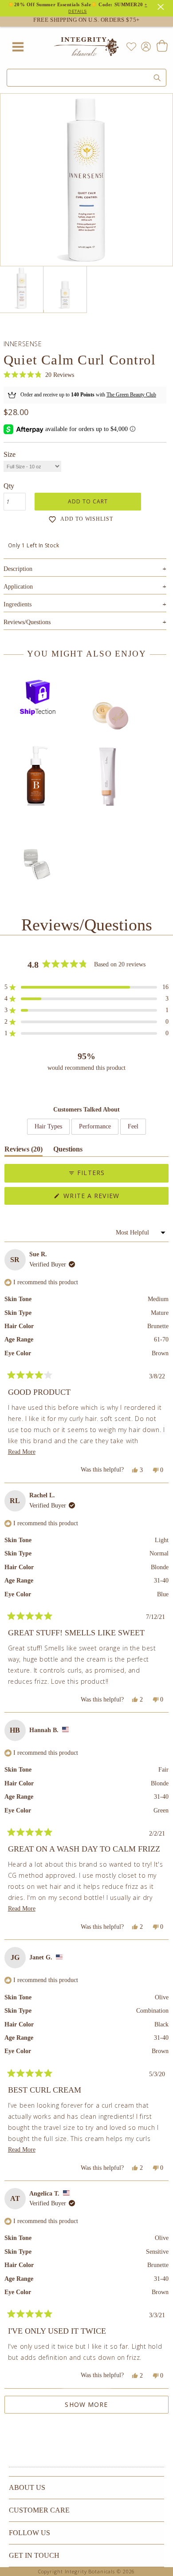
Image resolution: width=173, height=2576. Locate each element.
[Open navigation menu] (18, 47)
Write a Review (107, 1198)
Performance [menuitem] (95, 1126)
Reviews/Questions (27, 622)
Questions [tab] (68, 1151)
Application (85, 587)
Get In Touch (34, 2555)
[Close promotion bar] (162, 6)
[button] (39, 375)
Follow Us (29, 2533)
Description (85, 569)
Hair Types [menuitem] (48, 1126)
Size (10, 454)
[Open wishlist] (131, 47)
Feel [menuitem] (133, 1126)
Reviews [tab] (24, 1151)
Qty (9, 486)
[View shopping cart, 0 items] (162, 47)
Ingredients (85, 604)
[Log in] (144, 46)
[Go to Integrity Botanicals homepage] (86, 47)
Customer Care (39, 2510)
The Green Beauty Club (131, 395)
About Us (27, 2487)
